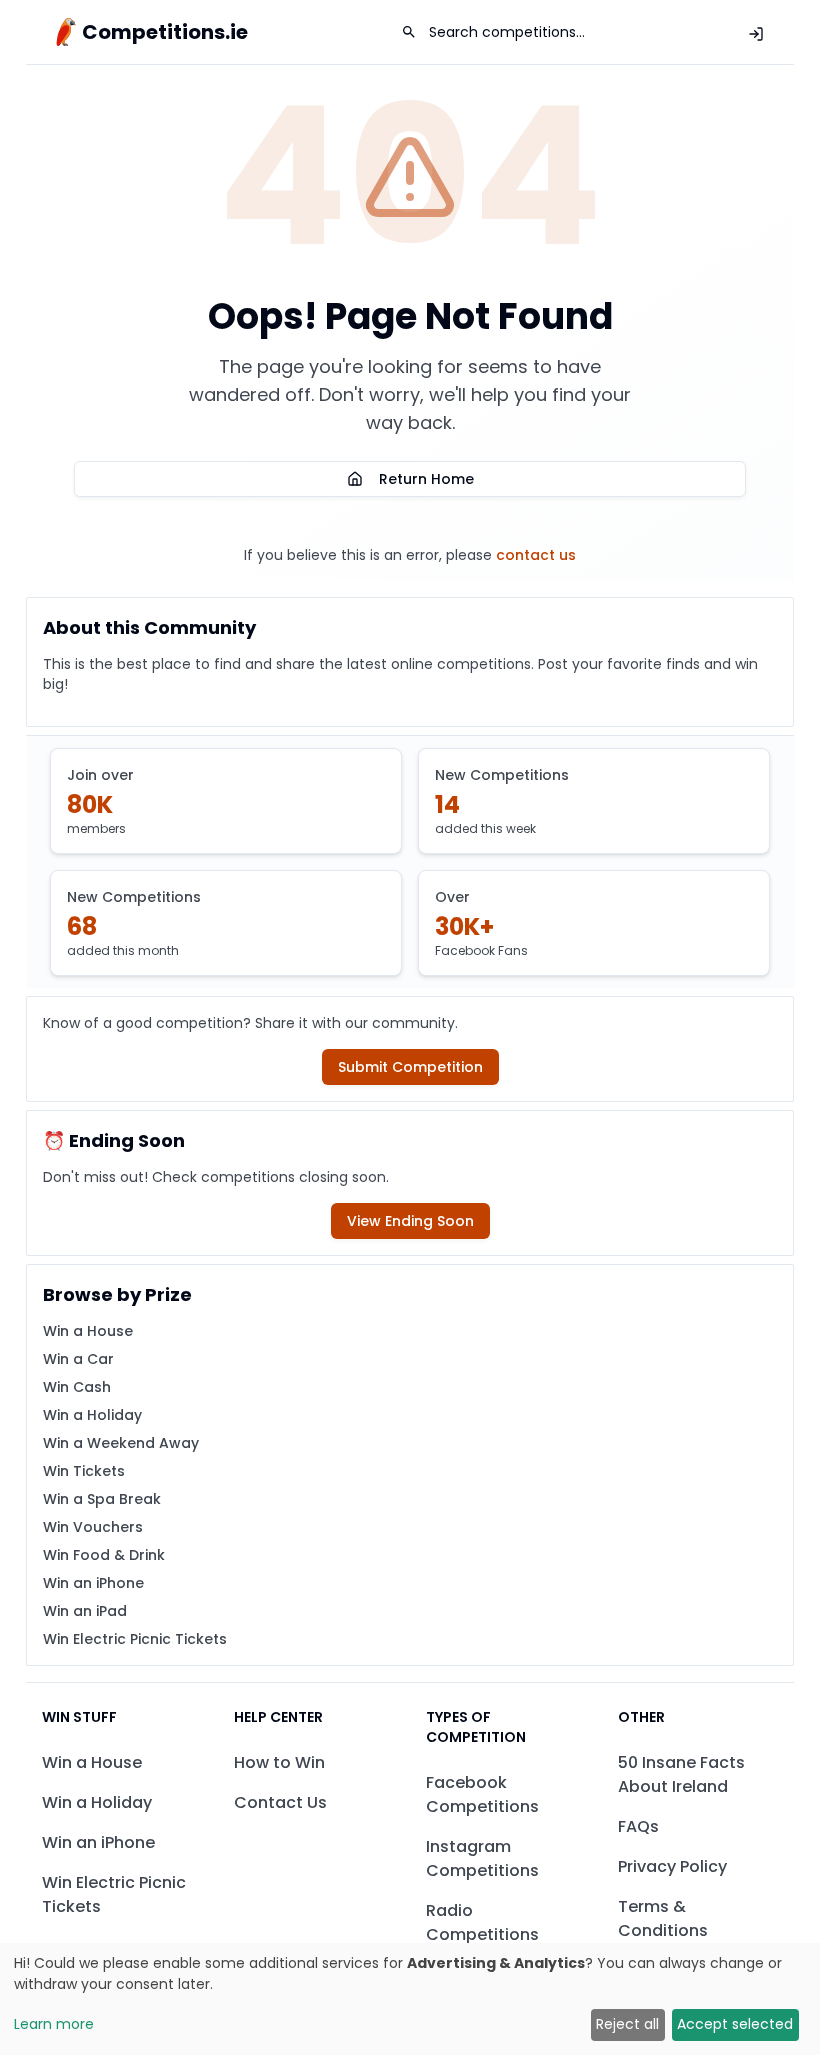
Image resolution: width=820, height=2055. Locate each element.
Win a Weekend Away (121, 1443)
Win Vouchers (93, 1527)
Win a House (88, 1331)
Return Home (426, 479)
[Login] (756, 34)
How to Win (279, 1762)
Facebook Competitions (482, 1794)
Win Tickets (84, 1471)
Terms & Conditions (663, 1918)
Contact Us (280, 1802)
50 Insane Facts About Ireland (681, 1774)
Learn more (54, 2024)
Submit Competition (410, 1067)
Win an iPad (85, 1611)
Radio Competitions (482, 1922)
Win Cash (77, 1387)
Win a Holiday (92, 1415)
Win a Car (78, 1359)
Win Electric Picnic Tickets (135, 1639)
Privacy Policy (672, 1866)
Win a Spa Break (102, 1499)
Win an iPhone (93, 1583)
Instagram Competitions (482, 1858)
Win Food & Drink (104, 1555)
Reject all (627, 2024)
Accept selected (735, 2024)
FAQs (638, 1826)
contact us (536, 555)
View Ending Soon (410, 1221)
